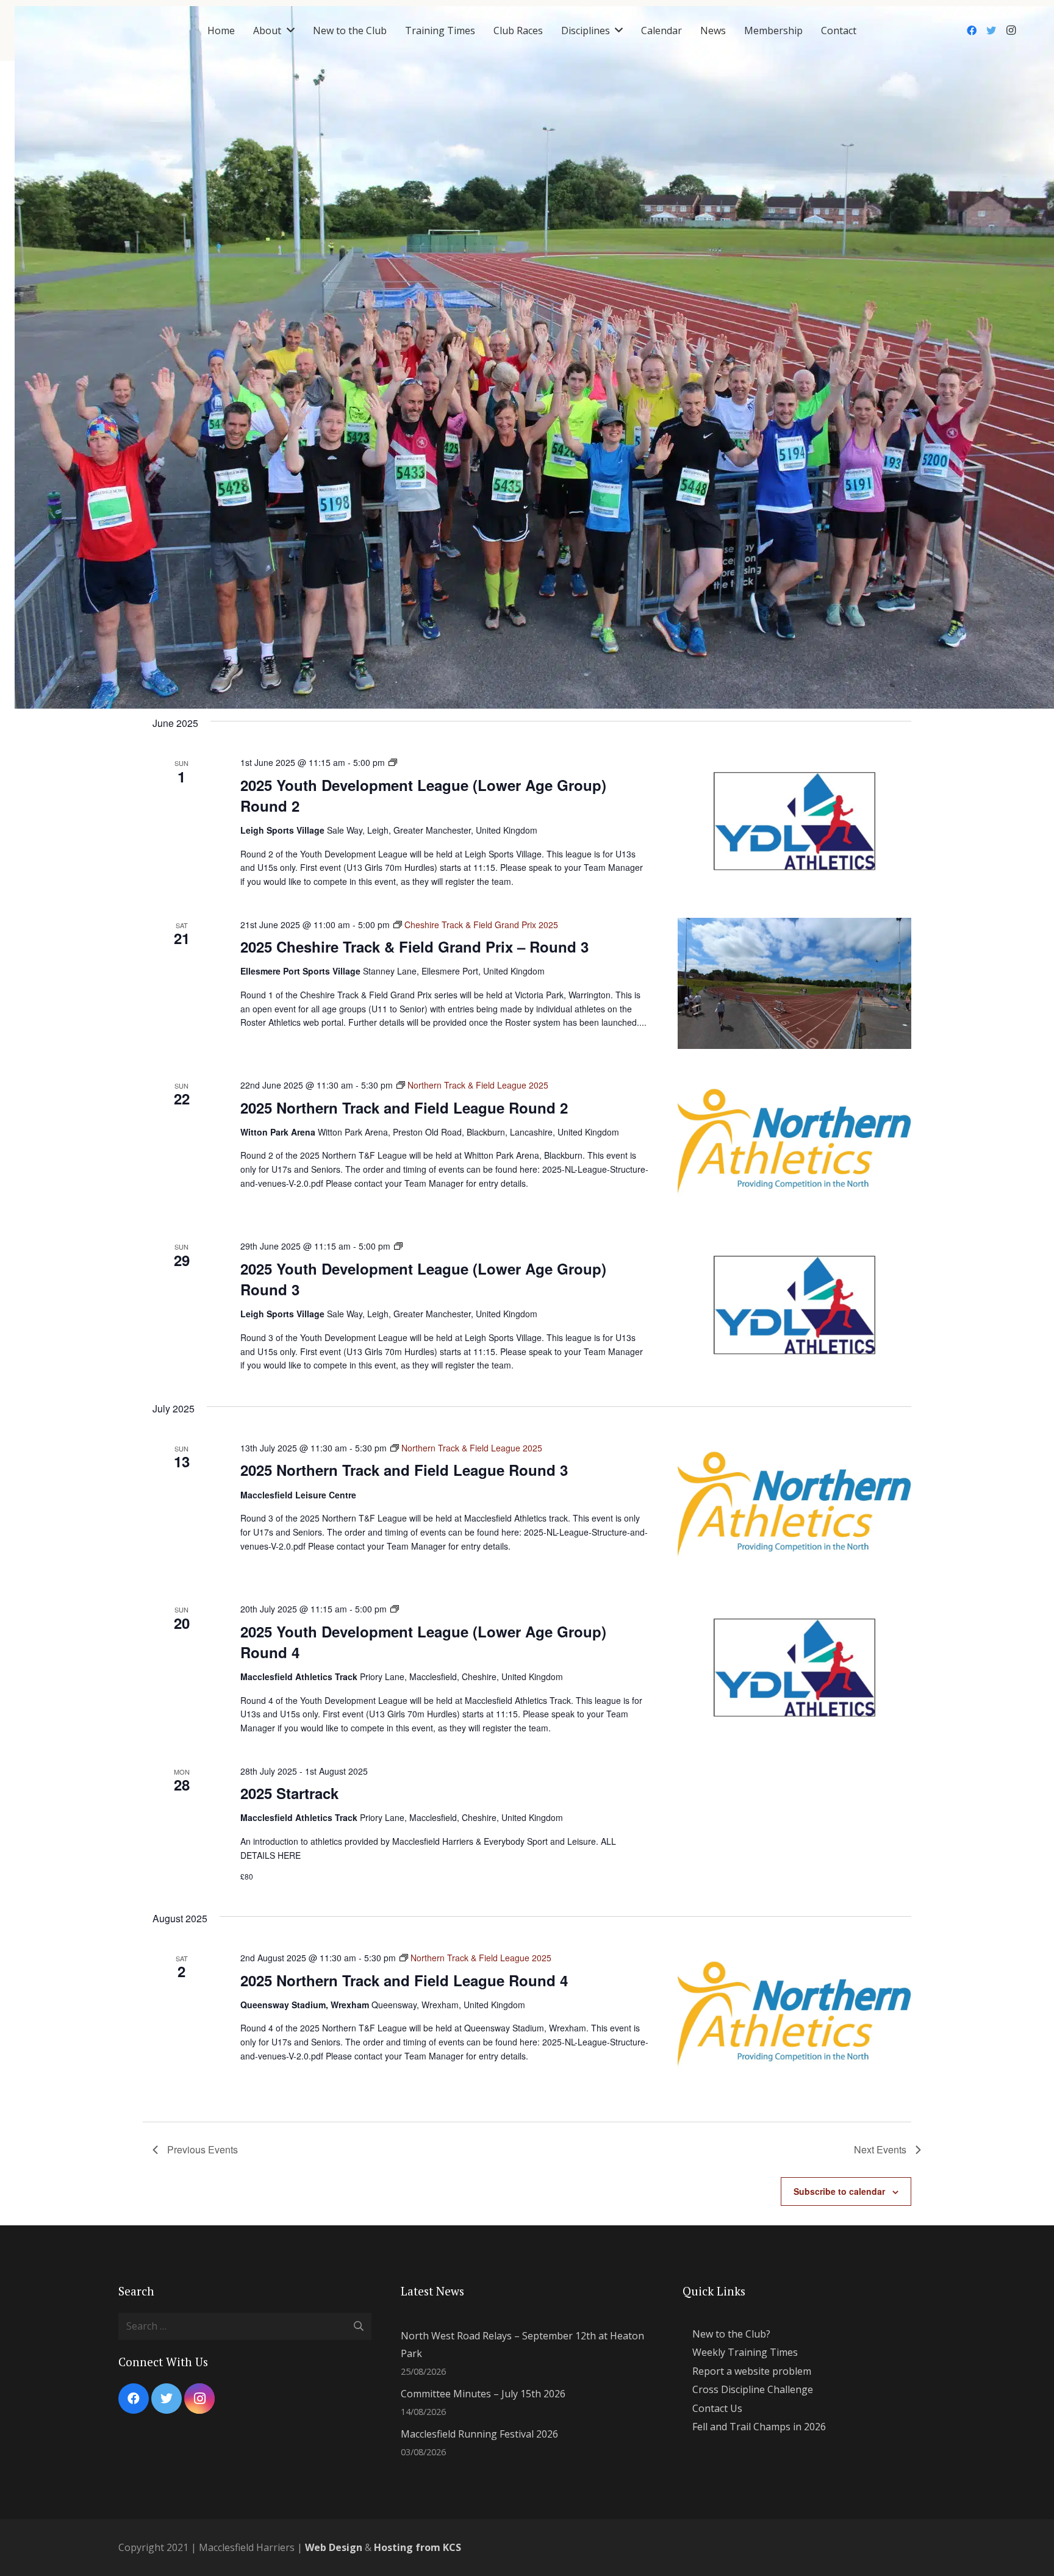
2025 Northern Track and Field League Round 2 (404, 1107)
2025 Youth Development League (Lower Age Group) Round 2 (423, 795)
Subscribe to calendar (839, 2191)
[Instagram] (1011, 30)
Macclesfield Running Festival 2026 (479, 2434)
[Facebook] (972, 30)
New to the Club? (731, 2334)
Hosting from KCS (418, 2547)
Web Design (334, 2547)
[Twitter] (991, 30)
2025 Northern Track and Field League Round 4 (404, 1980)
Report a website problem (752, 2371)
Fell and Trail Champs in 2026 (759, 2427)
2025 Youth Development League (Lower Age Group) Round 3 (423, 1279)
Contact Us (717, 2408)
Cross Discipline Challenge (753, 2389)
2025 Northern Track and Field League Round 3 (404, 1470)
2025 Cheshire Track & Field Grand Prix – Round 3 (414, 946)
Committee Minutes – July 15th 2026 (483, 2394)
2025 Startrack (289, 1793)
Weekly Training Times (745, 2352)
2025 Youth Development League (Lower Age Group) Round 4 (423, 1642)
